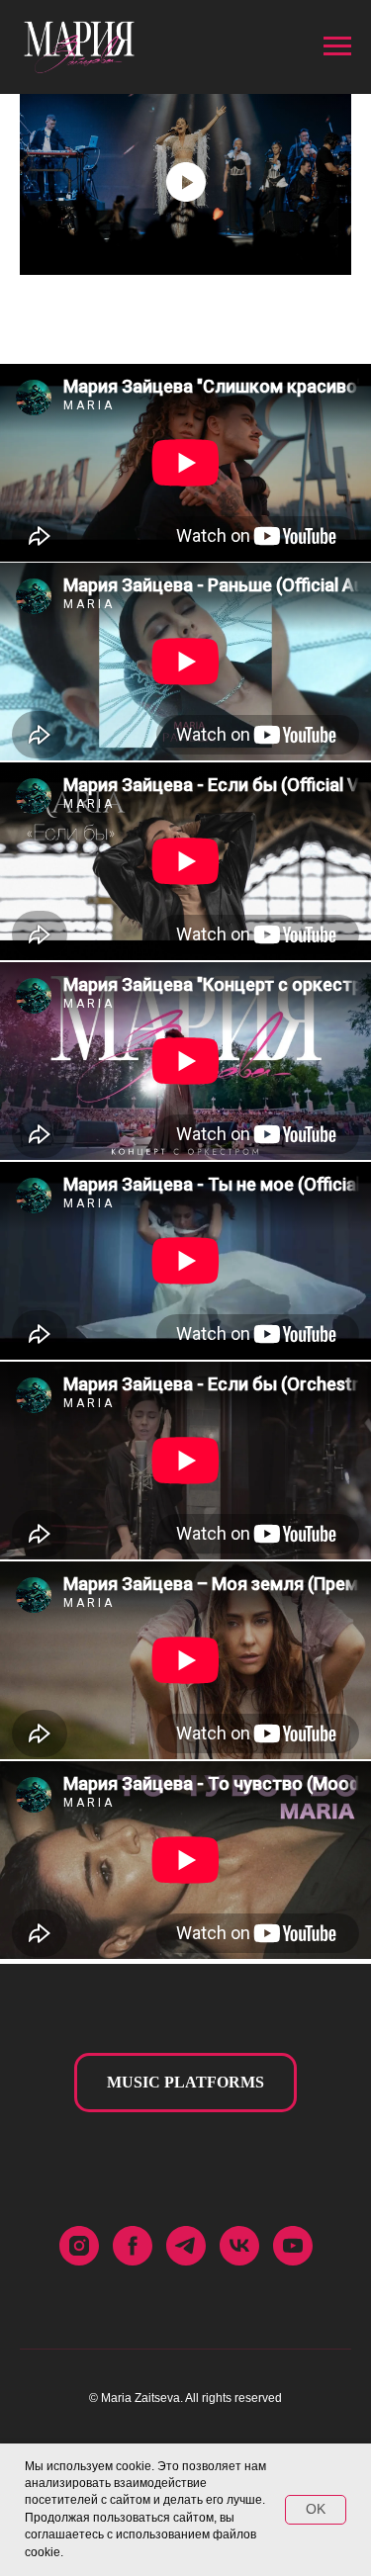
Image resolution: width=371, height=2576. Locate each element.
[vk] (239, 2246)
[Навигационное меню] (337, 46)
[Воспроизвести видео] (186, 182)
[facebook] (133, 2246)
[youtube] (293, 2246)
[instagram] (79, 2246)
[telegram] (186, 2246)
